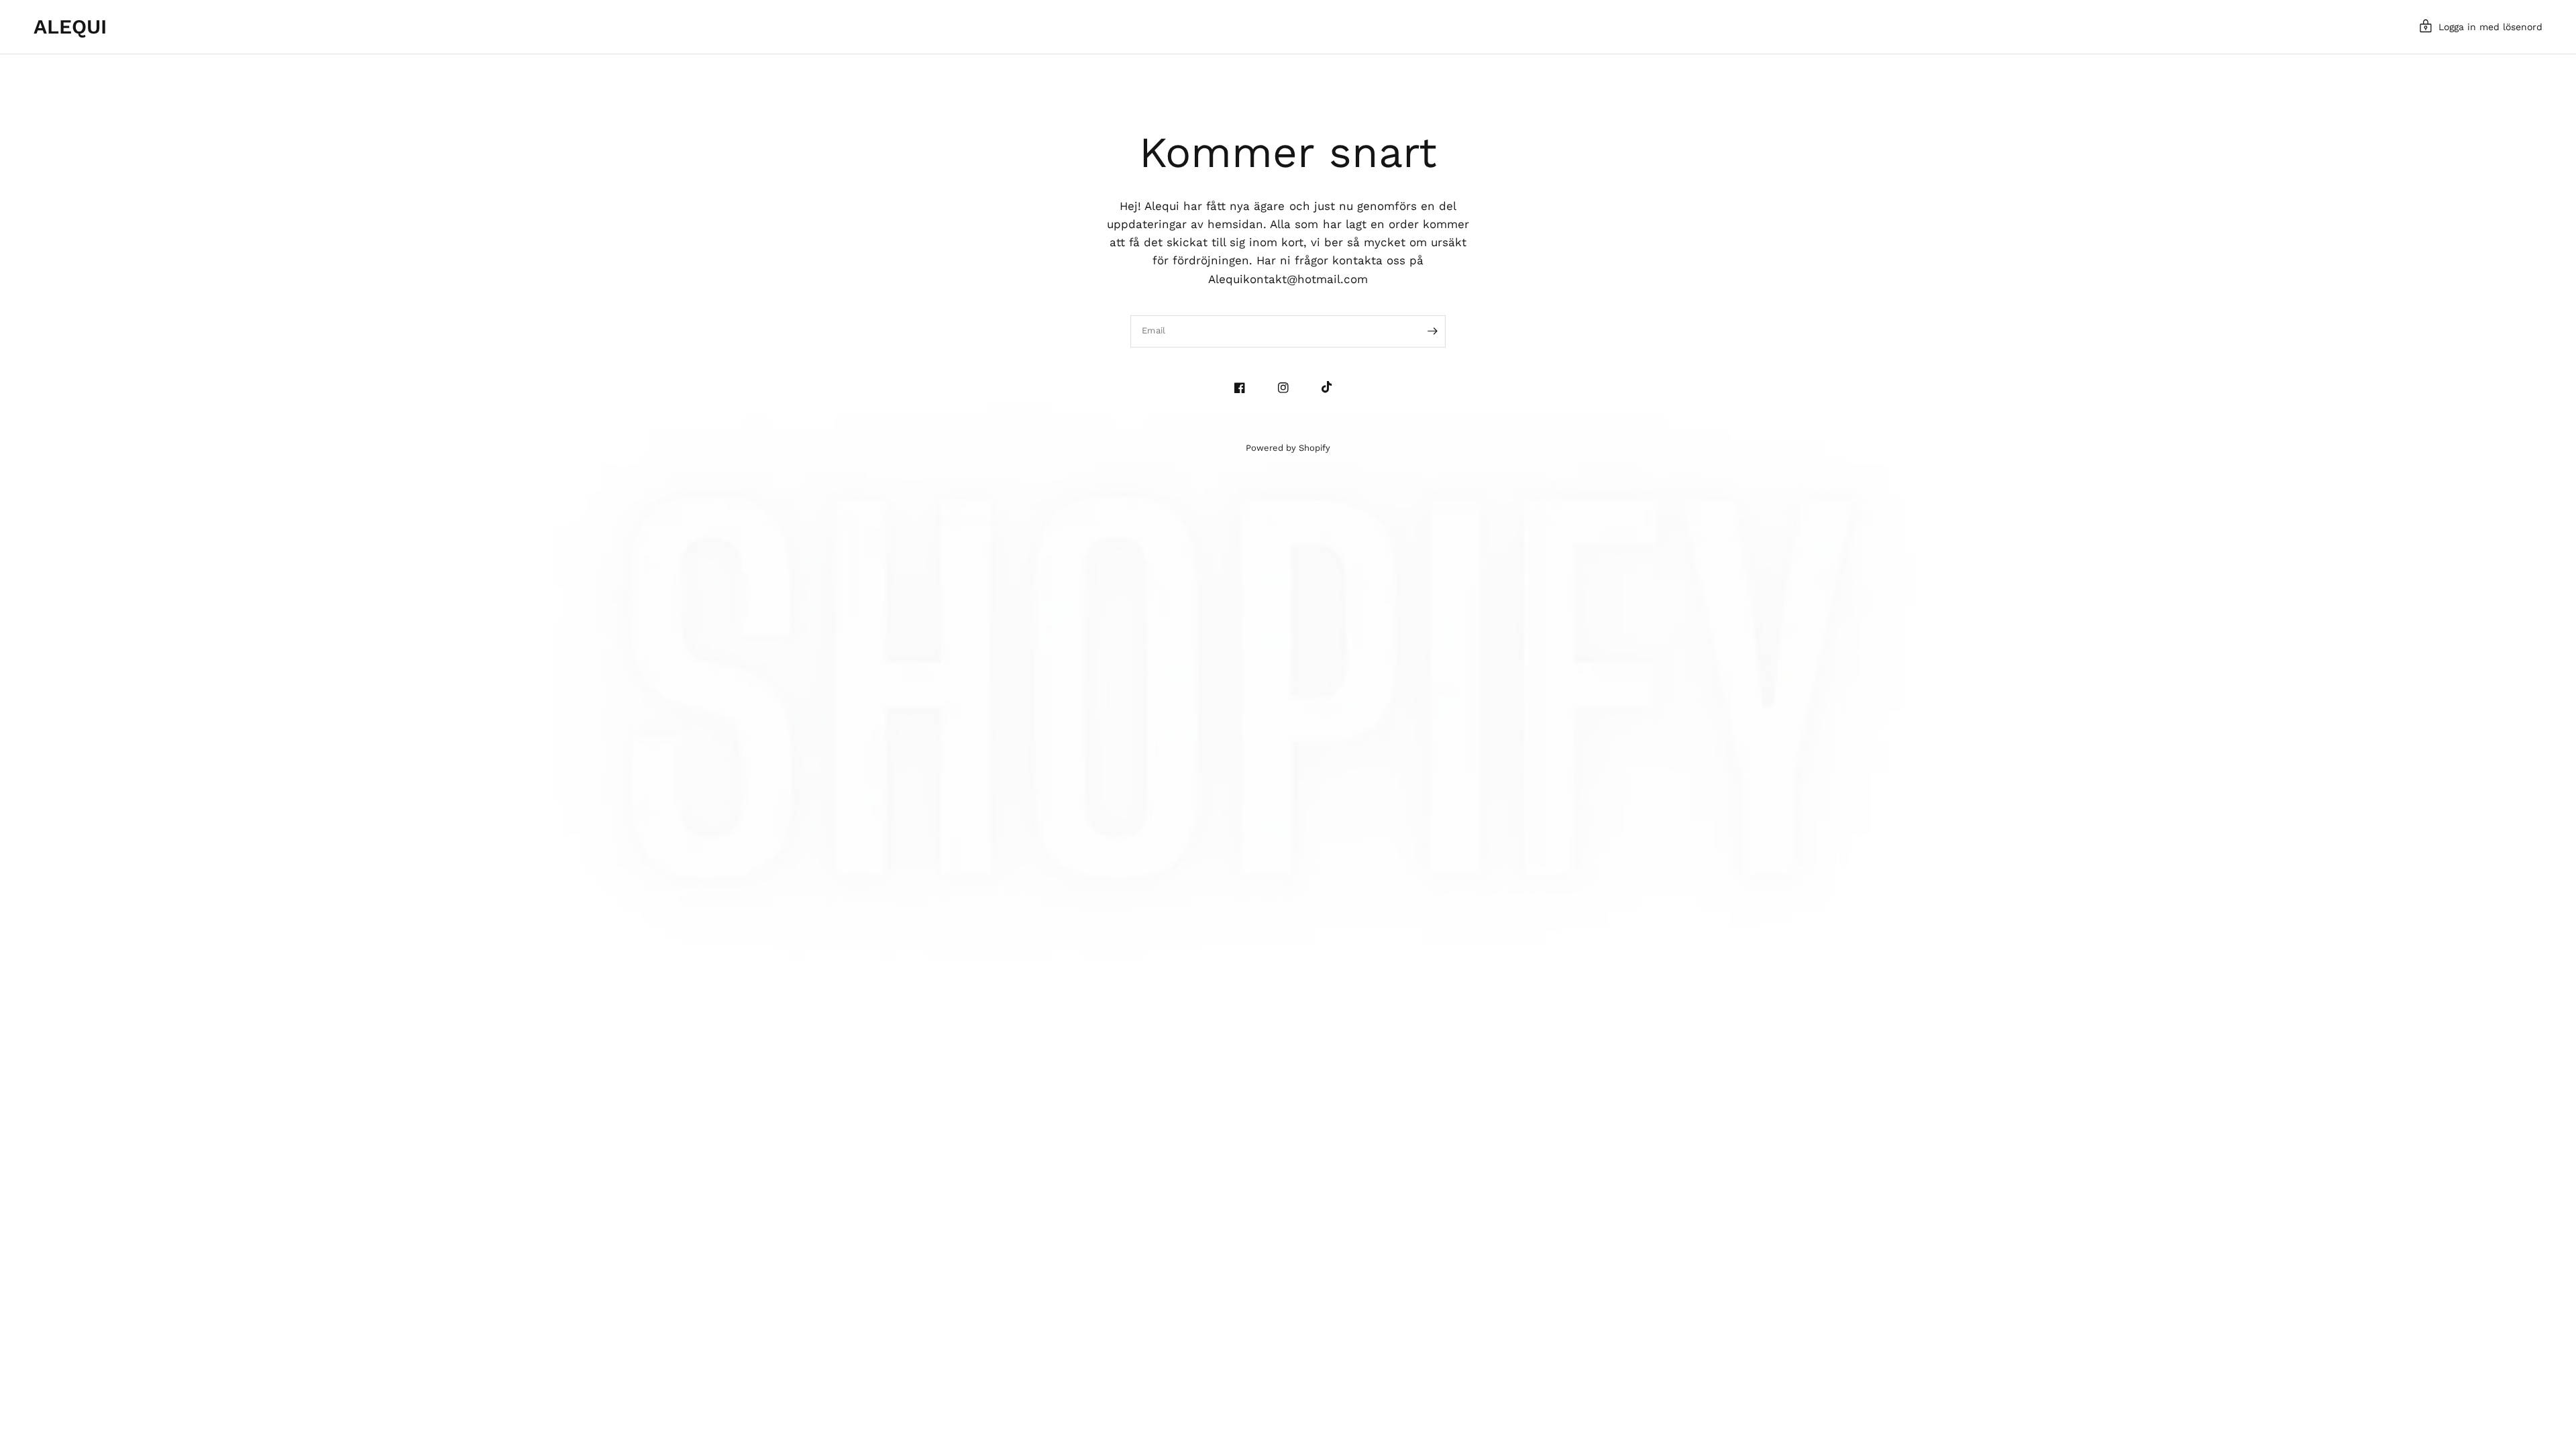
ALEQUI (70, 27)
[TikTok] (1332, 387)
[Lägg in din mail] (1432, 331)
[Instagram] (1288, 388)
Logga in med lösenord (2490, 27)
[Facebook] (1245, 388)
